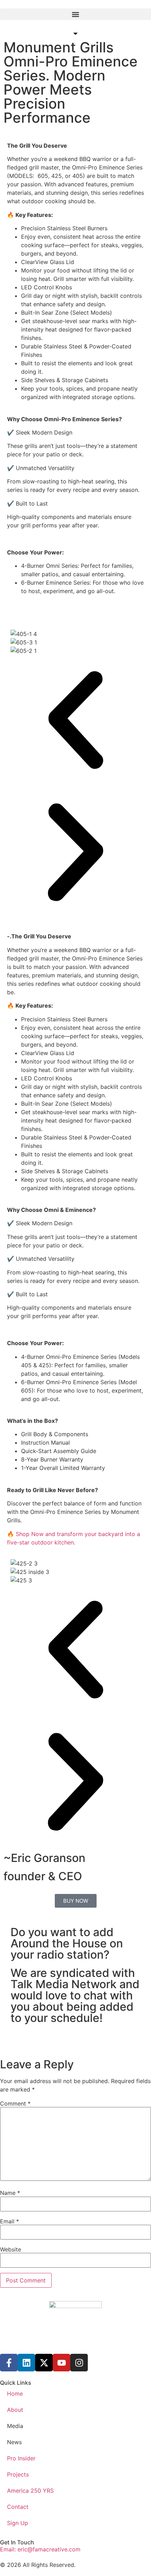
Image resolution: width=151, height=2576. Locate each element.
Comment (15, 2103)
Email (9, 2221)
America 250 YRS (30, 2491)
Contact (18, 2507)
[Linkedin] (26, 2363)
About (15, 2410)
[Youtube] (61, 2363)
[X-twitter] (44, 2363)
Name (10, 2193)
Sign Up (18, 2523)
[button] (75, 14)
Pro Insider (21, 2458)
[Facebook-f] (9, 2363)
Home (15, 2394)
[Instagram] (79, 2363)
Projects (18, 2474)
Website (11, 2249)
